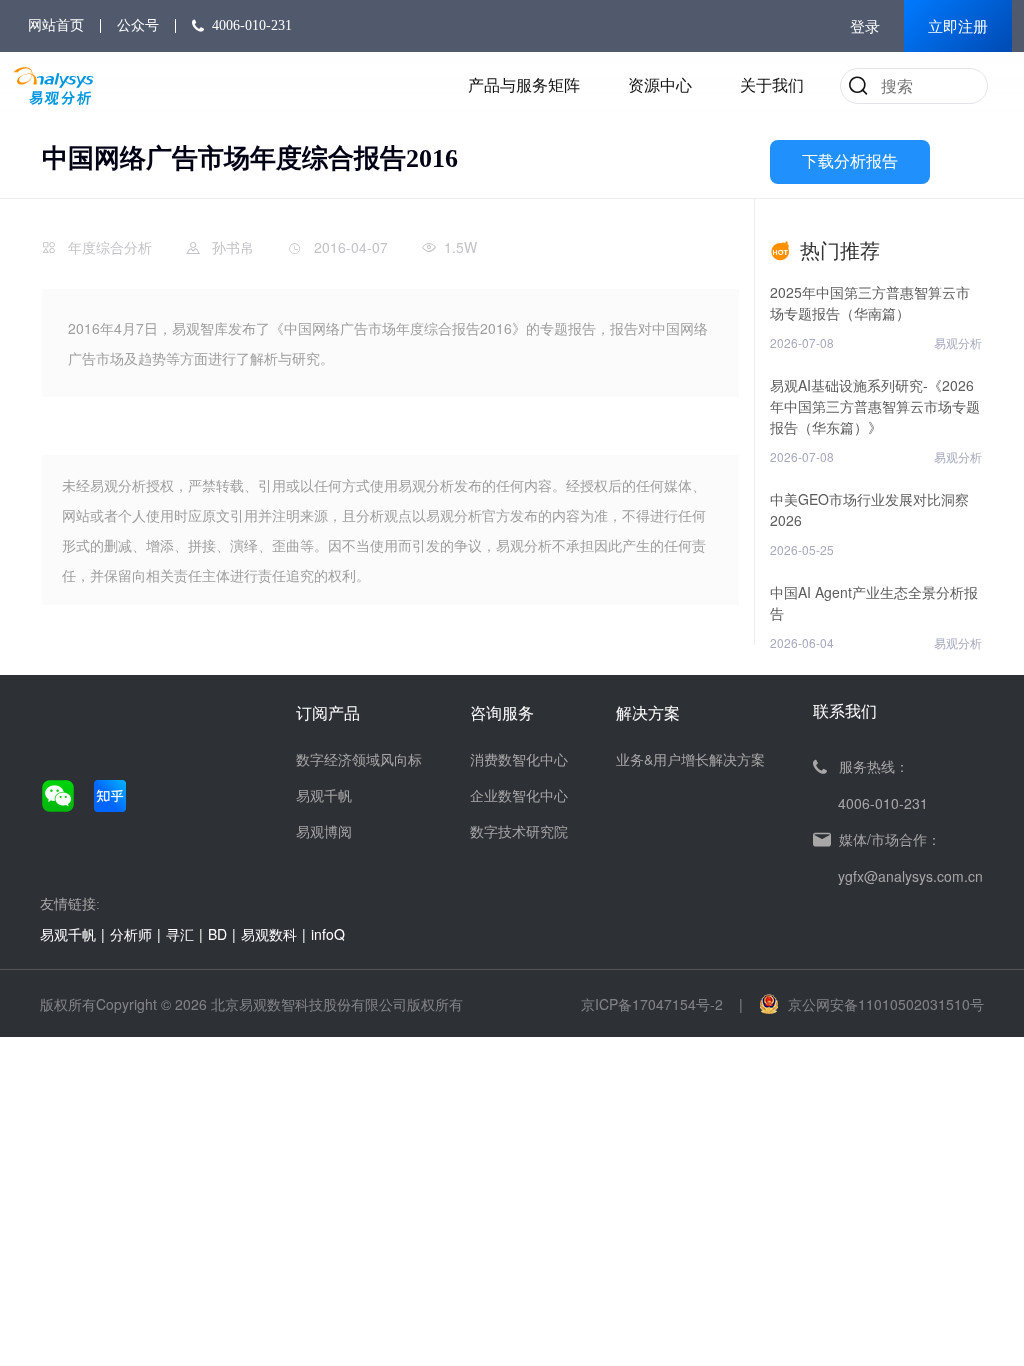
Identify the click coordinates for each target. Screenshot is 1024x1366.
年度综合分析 (110, 247)
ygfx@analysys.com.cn (910, 876)
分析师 (131, 934)
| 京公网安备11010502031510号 (861, 1004)
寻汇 (180, 934)
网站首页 (56, 25)
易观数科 (269, 934)
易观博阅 (324, 831)
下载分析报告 (850, 161)
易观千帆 (324, 795)
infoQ (328, 934)
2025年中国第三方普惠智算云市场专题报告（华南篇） (870, 302)
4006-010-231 (252, 25)
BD (217, 934)
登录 (865, 27)
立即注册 (958, 27)
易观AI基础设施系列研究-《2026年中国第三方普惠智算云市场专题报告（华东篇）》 (875, 406)
